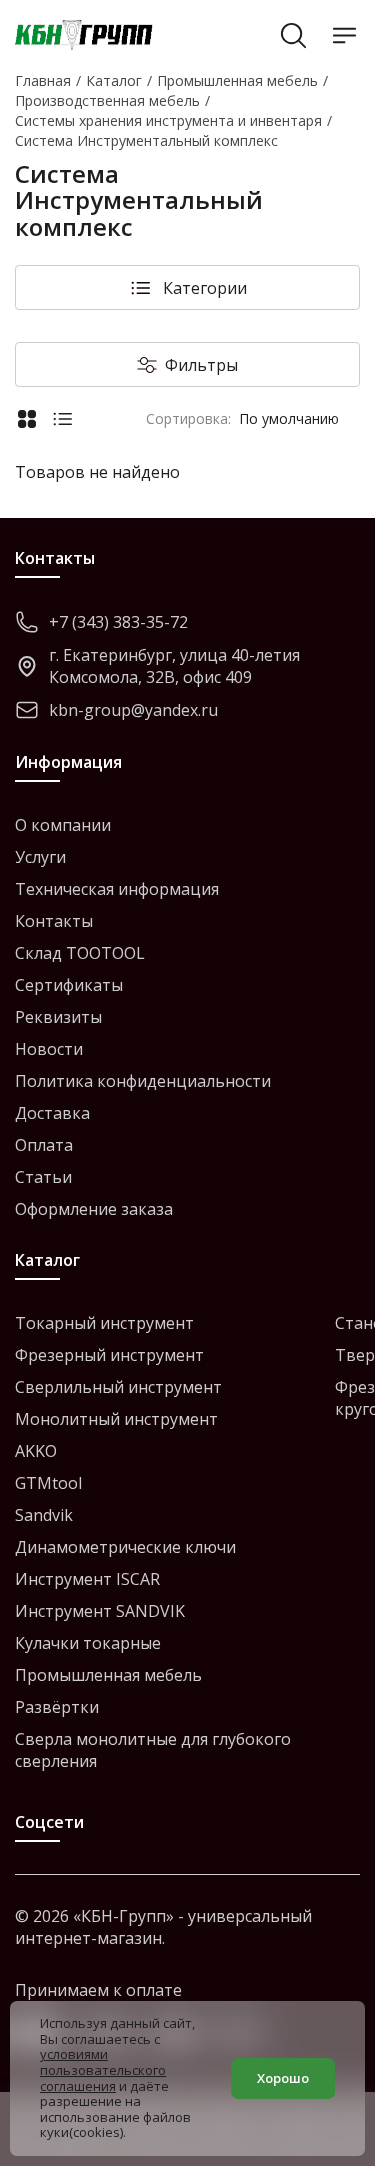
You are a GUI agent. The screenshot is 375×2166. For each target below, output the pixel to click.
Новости (49, 1049)
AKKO (36, 1451)
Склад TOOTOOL (80, 953)
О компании (63, 825)
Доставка (52, 1113)
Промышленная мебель (108, 1675)
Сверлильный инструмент (118, 1387)
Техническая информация (117, 889)
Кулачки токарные (88, 1643)
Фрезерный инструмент (109, 1355)
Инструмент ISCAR (87, 1579)
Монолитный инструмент (116, 1419)
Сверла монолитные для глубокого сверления (153, 1750)
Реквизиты (58, 1017)
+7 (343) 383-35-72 (118, 622)
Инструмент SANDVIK (100, 1611)
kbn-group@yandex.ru (133, 710)
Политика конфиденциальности (143, 1081)
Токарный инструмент (104, 1323)
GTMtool (48, 1483)
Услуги (40, 857)
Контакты (54, 921)
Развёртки (57, 1707)
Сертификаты (69, 985)
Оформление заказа (94, 1209)
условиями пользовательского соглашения (103, 2069)
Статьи (43, 1177)
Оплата (44, 1145)
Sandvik (44, 1515)
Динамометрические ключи (125, 1547)
